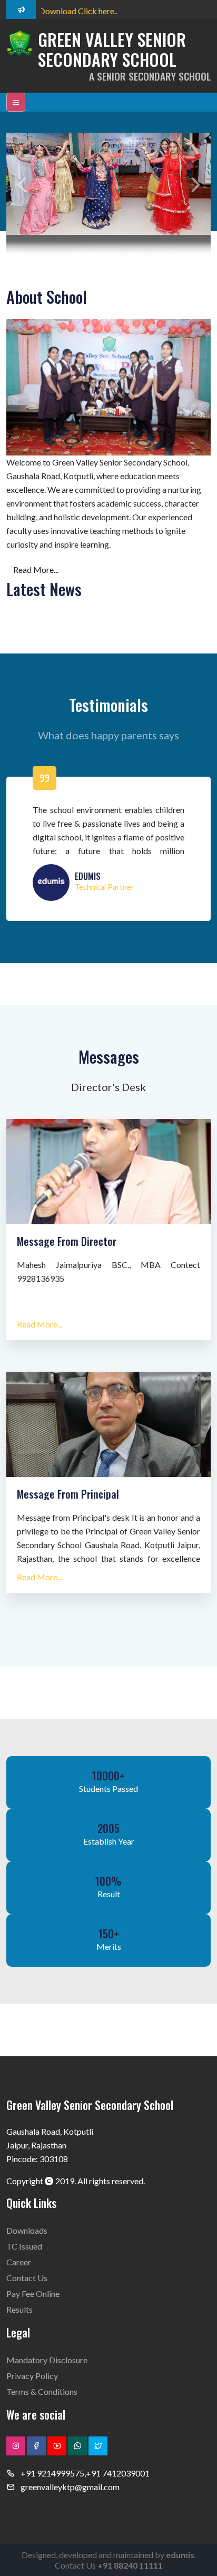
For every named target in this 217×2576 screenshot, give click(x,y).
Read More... (36, 569)
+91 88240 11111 (130, 2565)
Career (19, 2262)
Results (19, 2309)
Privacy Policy (32, 2376)
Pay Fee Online (33, 2293)
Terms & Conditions (42, 2391)
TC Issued (24, 2246)
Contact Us (27, 2278)
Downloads (27, 2230)
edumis (180, 2555)
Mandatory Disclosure (47, 2360)
